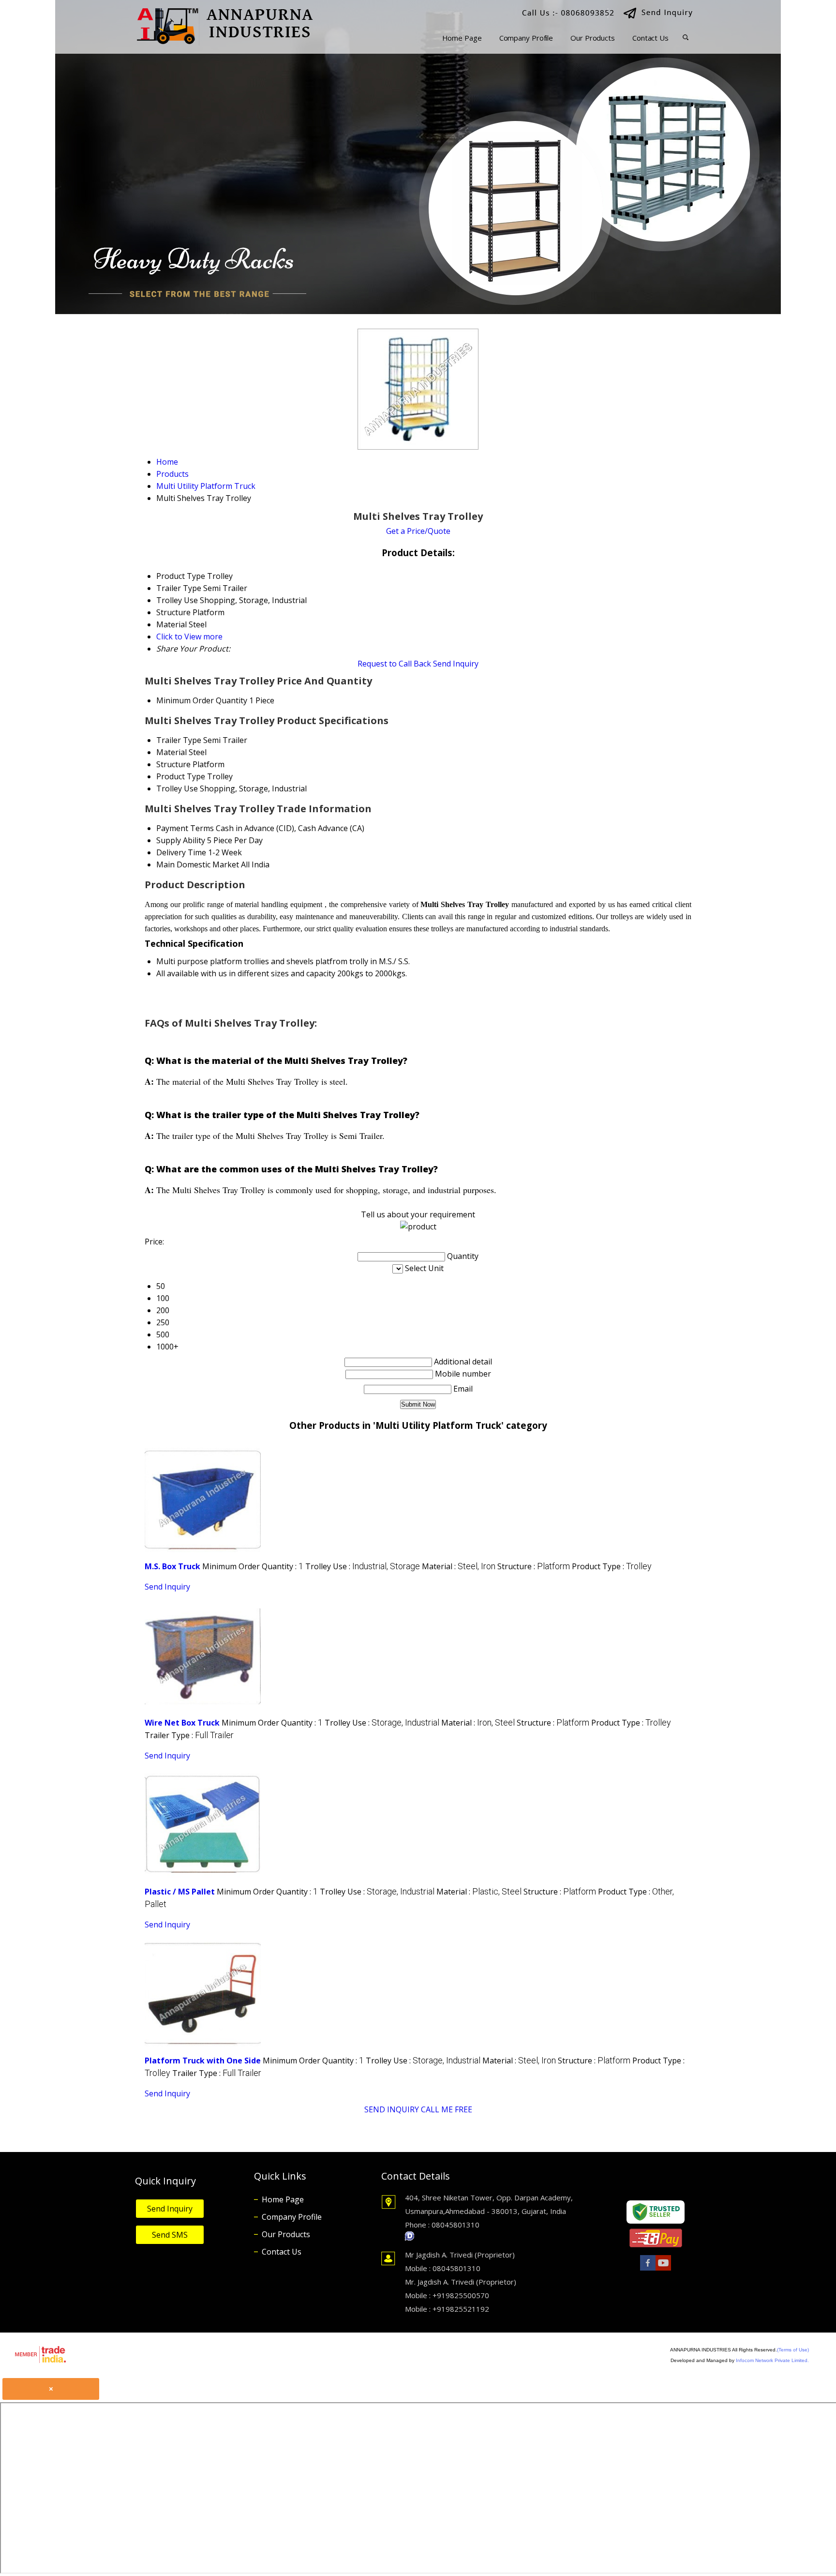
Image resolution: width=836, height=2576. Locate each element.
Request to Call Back (394, 664)
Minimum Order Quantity (202, 700)
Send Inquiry (456, 664)
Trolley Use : (363, 1566)
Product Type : (612, 1566)
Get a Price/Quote (418, 531)
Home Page (462, 38)
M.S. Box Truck (172, 1566)
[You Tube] (663, 2270)
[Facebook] (648, 2270)
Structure (173, 764)
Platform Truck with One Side (203, 2061)
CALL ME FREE (447, 2109)
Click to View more (189, 636)
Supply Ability (181, 840)
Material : (459, 1566)
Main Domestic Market (198, 864)
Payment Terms (185, 828)
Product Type (181, 776)
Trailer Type (179, 740)
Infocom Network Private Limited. (772, 2360)
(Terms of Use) (793, 2350)
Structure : (534, 1566)
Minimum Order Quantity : (253, 1566)
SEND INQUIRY (392, 2109)
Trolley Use (177, 788)
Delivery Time (181, 852)
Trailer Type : (189, 1735)
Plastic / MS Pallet (180, 1892)
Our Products (593, 38)
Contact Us (650, 38)
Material (172, 752)
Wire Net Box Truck (182, 1723)
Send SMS (170, 2235)
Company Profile (526, 38)
